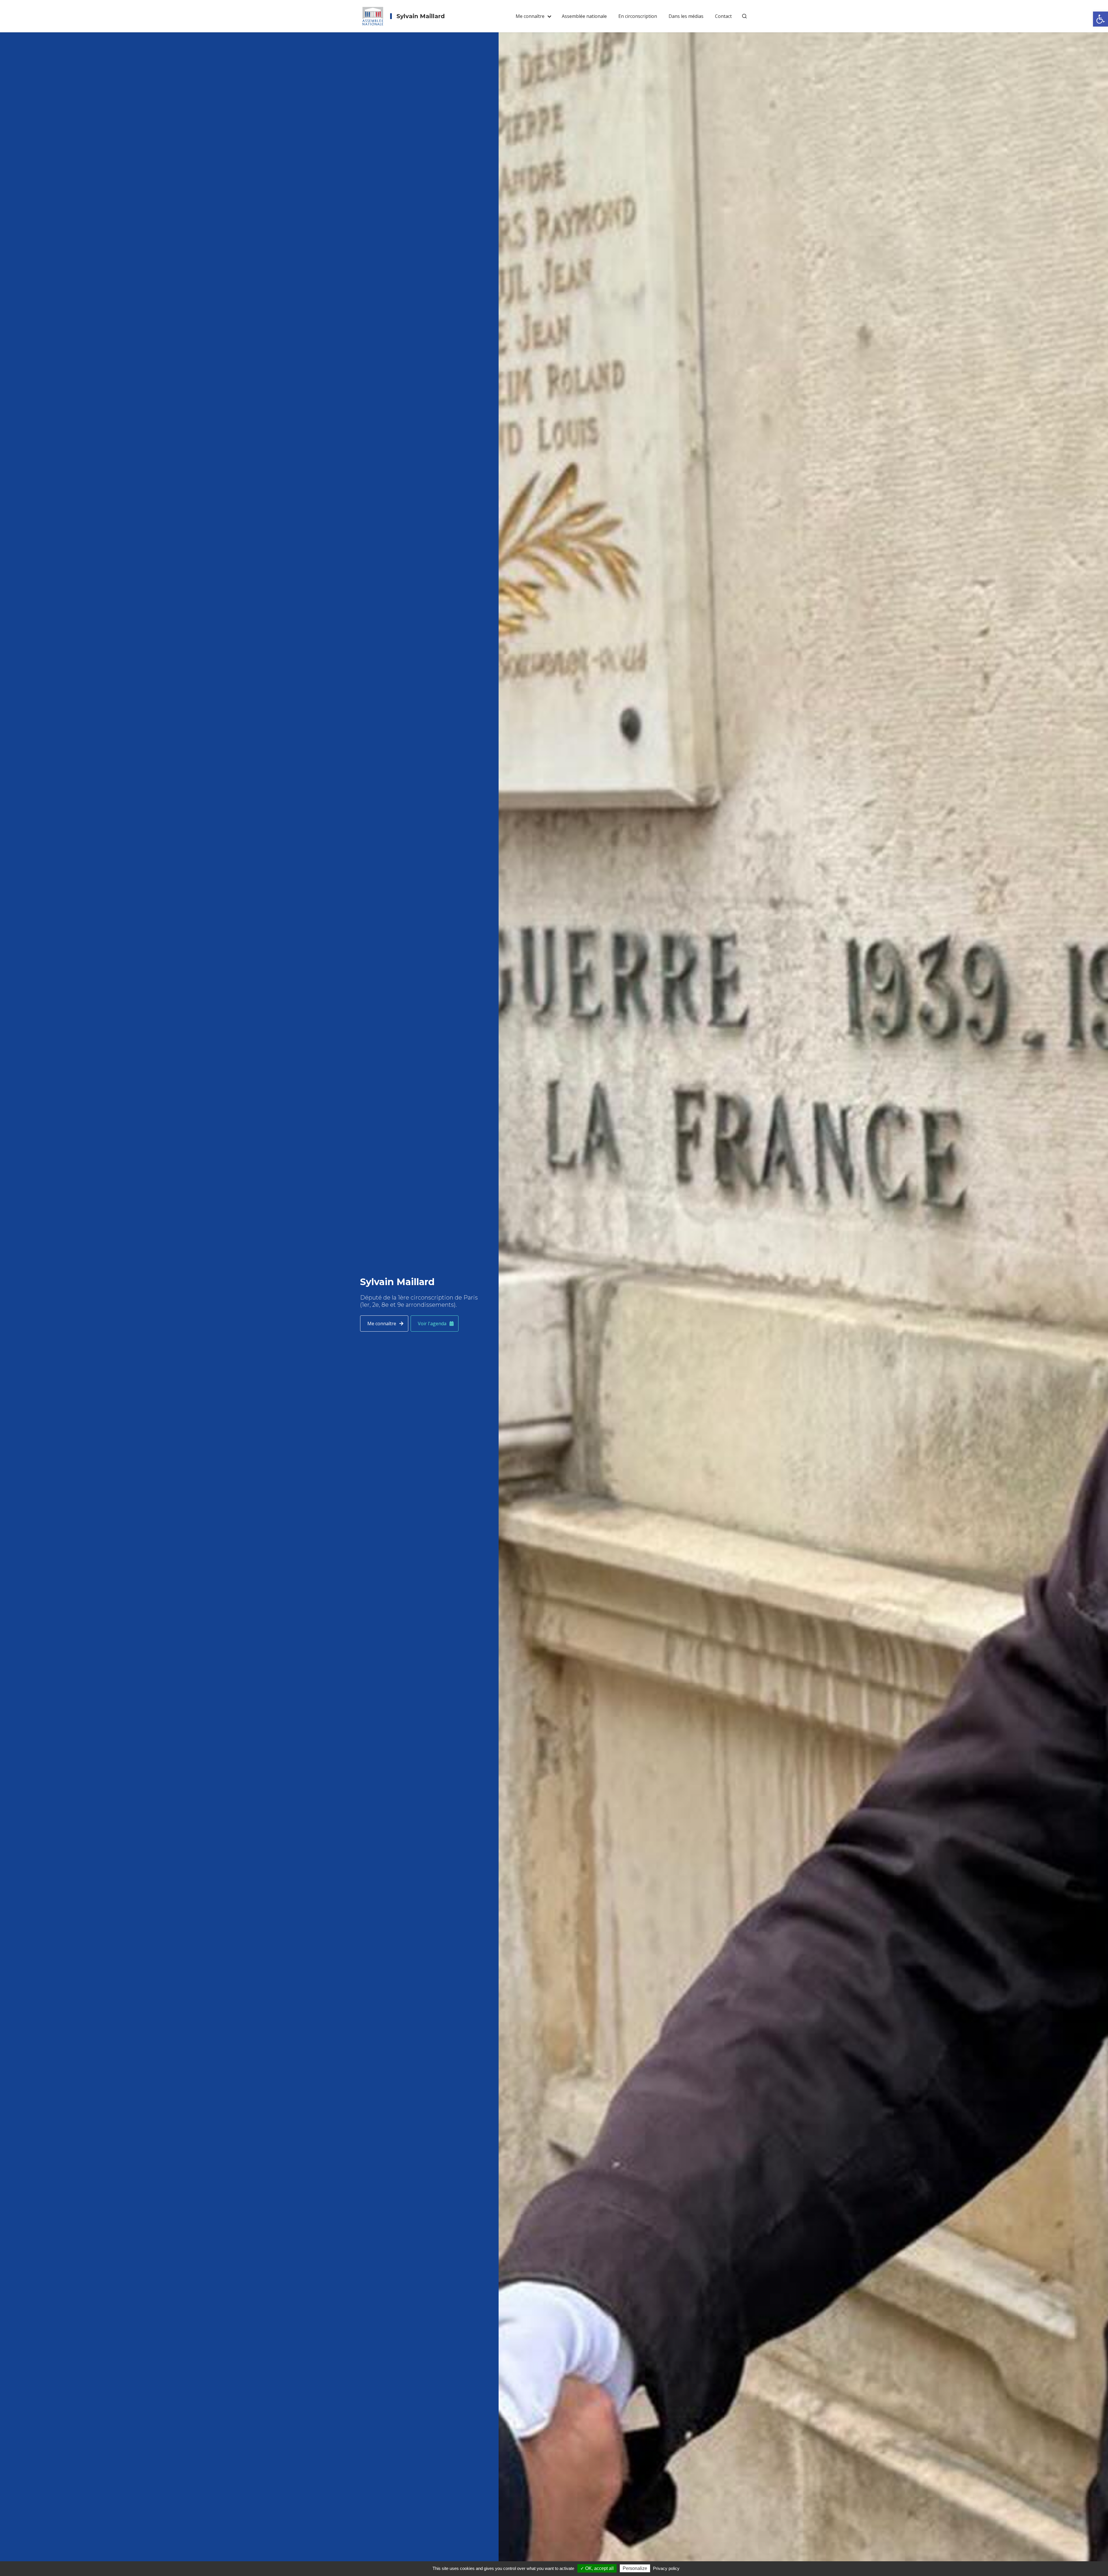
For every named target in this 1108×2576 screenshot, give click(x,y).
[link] (1100, 19)
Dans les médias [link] (686, 16)
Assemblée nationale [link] (584, 16)
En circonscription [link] (638, 16)
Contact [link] (723, 16)
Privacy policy (666, 2568)
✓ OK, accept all (597, 2568)
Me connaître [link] (530, 16)
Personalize (635, 2568)
